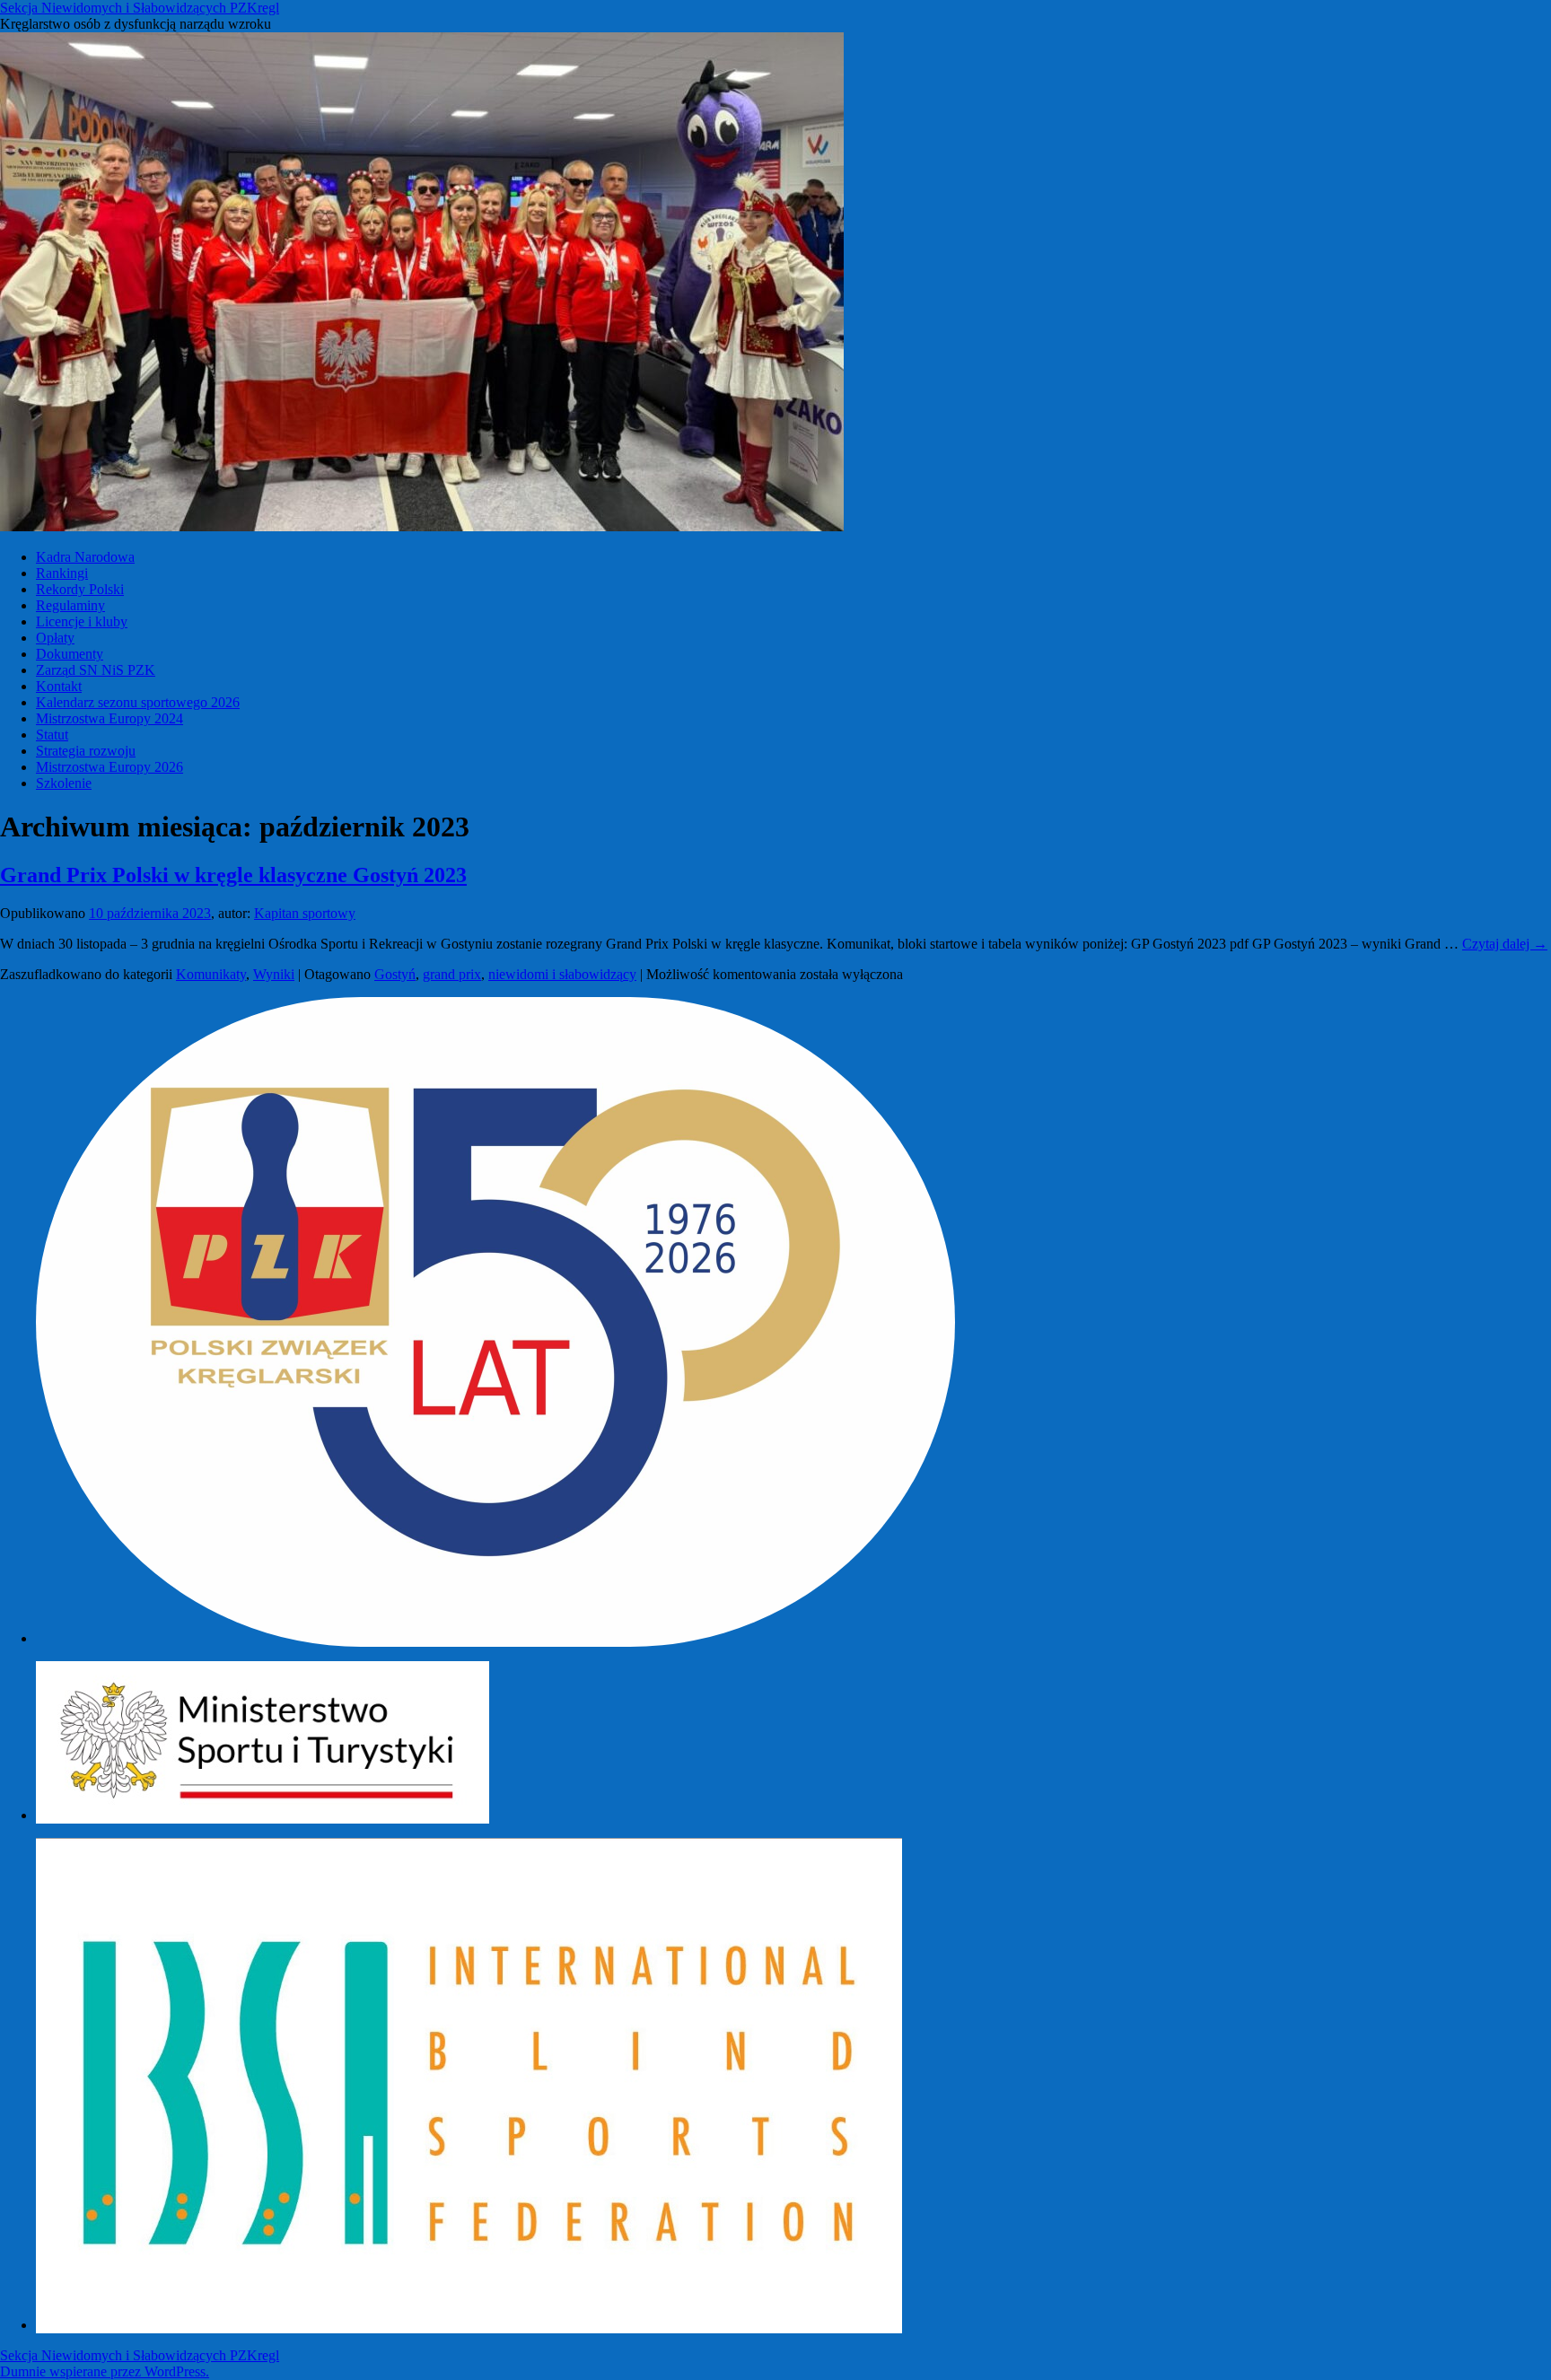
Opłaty (55, 638)
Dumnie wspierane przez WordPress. (105, 2371)
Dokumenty (70, 654)
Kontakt (59, 686)
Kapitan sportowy (305, 913)
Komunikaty (211, 974)
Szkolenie (64, 783)
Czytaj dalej (1505, 944)
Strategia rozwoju (86, 751)
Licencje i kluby (82, 621)
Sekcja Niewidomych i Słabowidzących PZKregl (140, 8)
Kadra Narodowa (85, 557)
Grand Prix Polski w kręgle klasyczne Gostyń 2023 (233, 875)
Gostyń (395, 974)
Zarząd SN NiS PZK (96, 670)
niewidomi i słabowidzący (562, 974)
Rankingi (62, 573)
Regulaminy (70, 605)
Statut (52, 735)
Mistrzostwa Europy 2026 (110, 767)
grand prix (452, 974)
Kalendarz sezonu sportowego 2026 (138, 702)
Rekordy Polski (80, 589)
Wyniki (274, 974)
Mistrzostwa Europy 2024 (110, 718)
